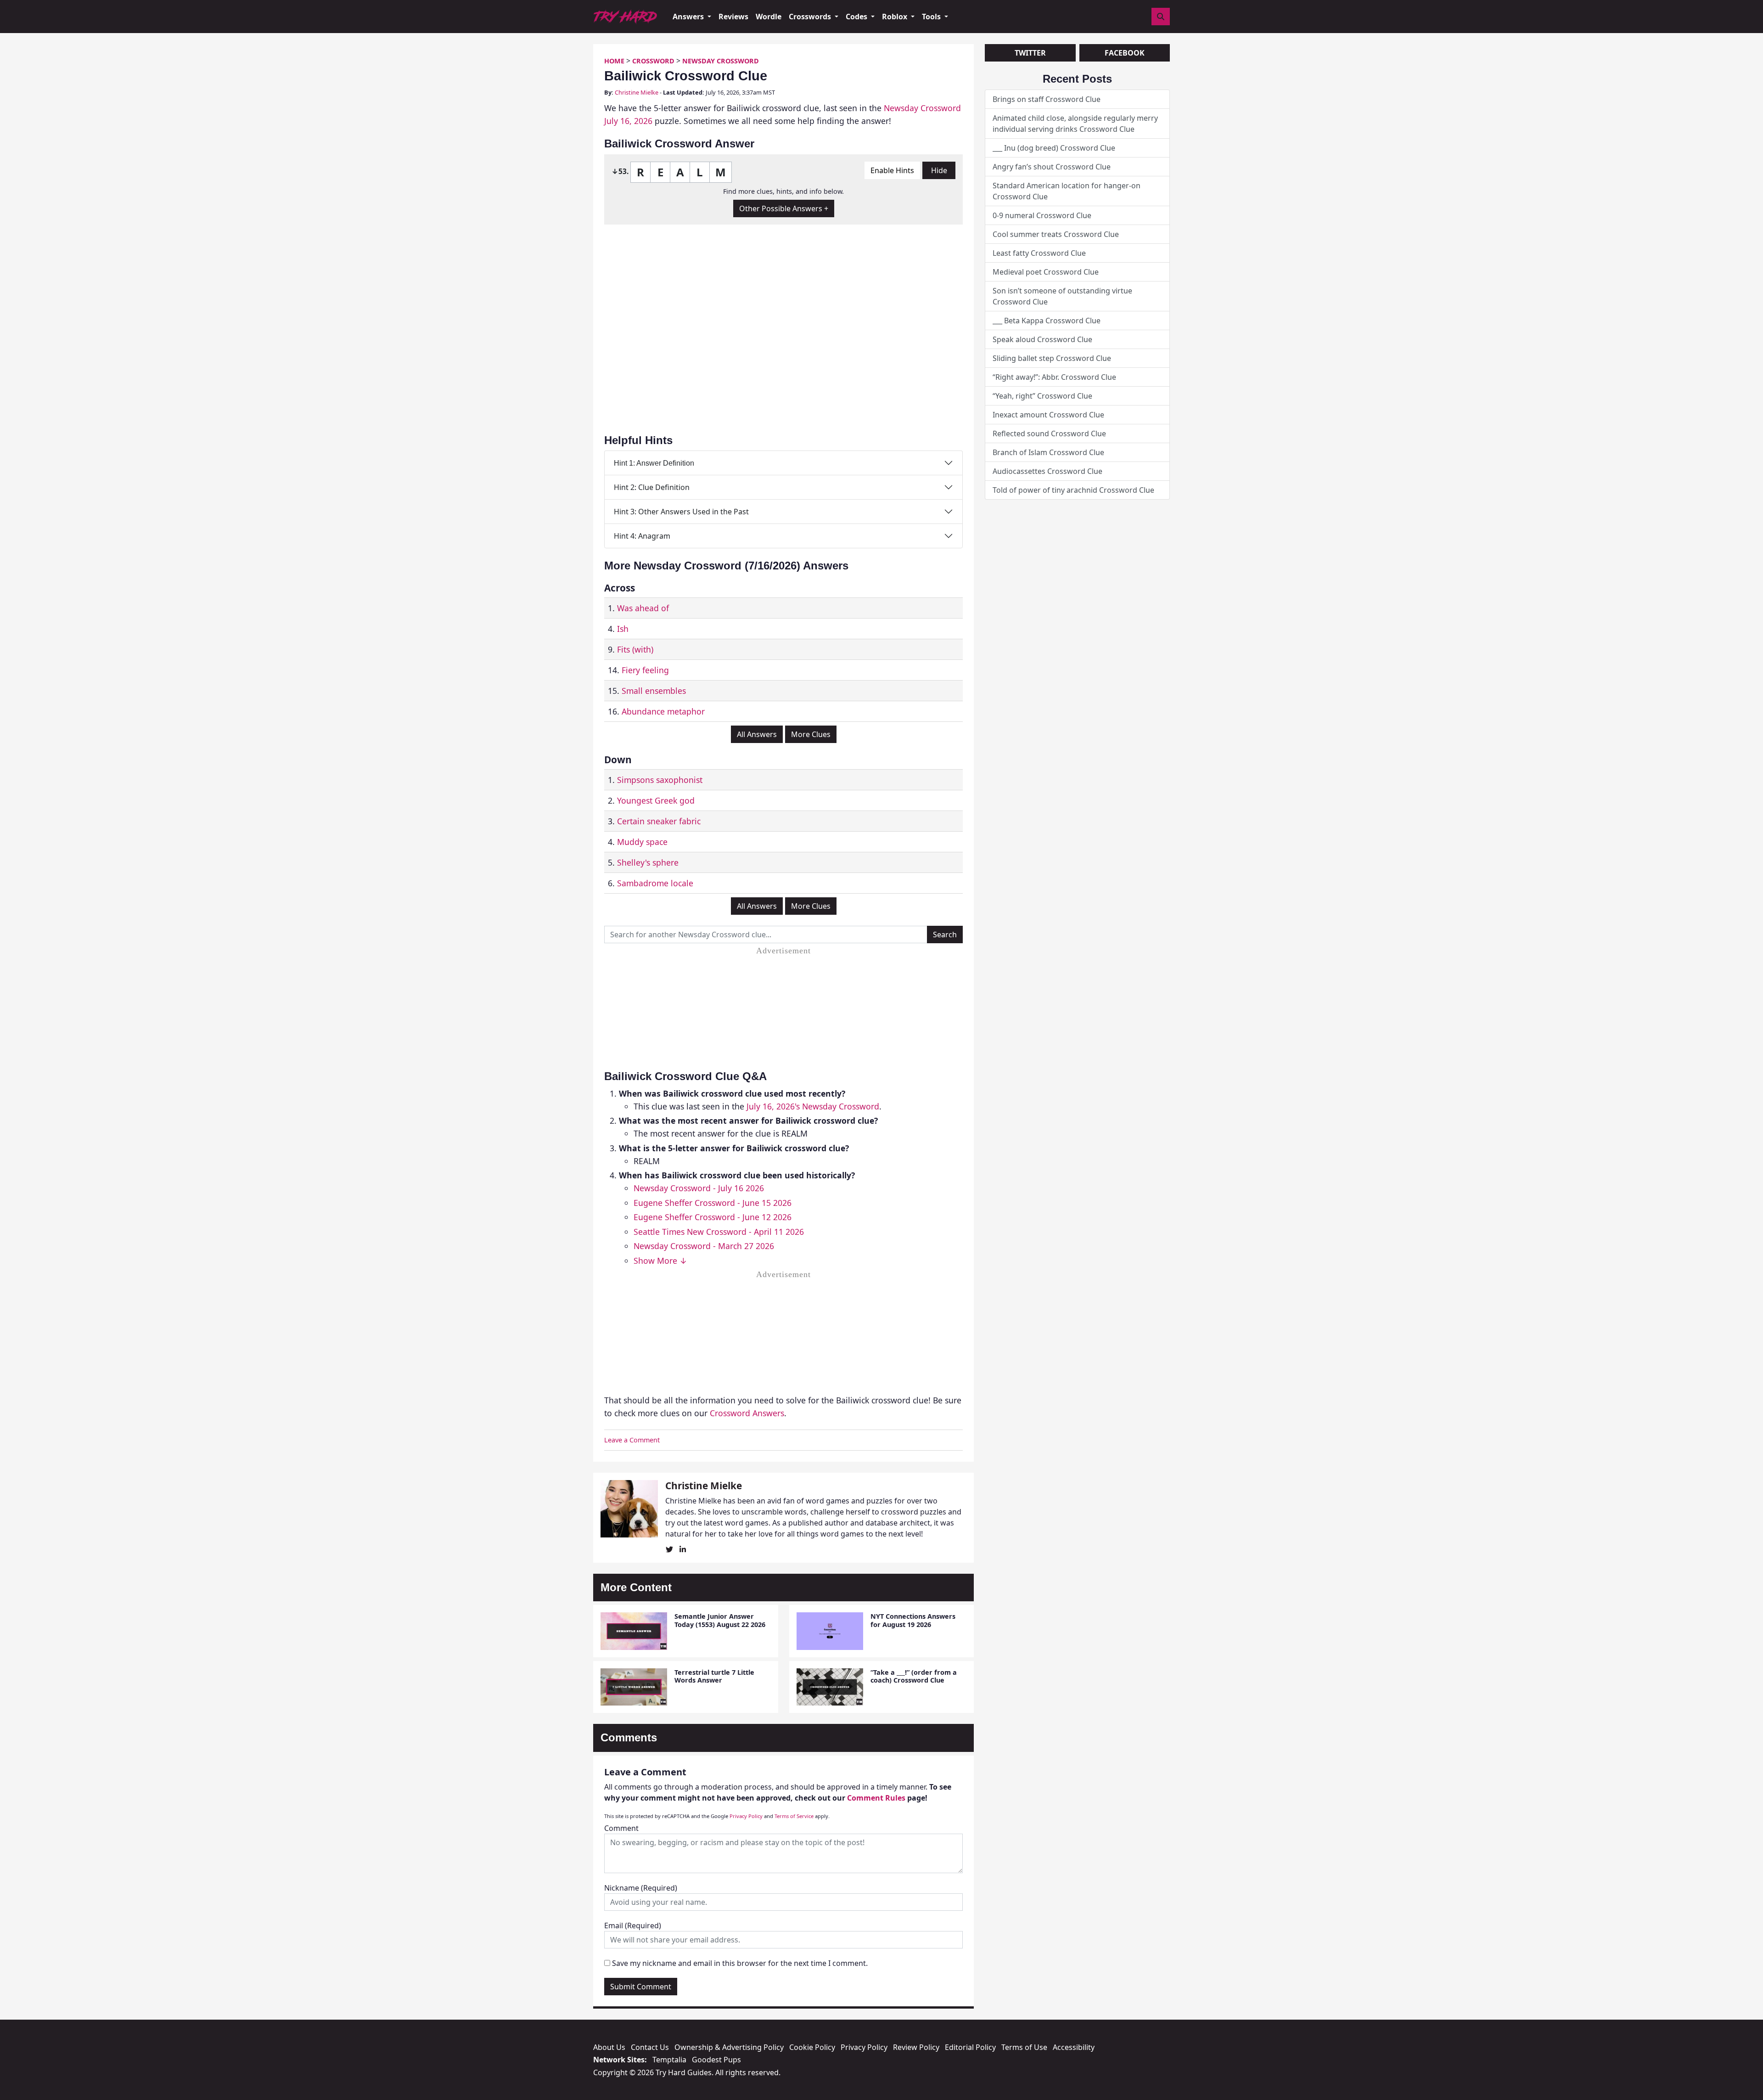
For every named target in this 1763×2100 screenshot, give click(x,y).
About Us (609, 2047)
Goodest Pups (716, 2060)
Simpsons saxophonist (660, 780)
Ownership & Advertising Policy (729, 2047)
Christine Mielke (637, 92)
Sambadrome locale (655, 883)
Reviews (733, 17)
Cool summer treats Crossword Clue (1056, 234)
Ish (623, 629)
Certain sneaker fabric (659, 821)
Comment (621, 1828)
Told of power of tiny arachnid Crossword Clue (1073, 490)
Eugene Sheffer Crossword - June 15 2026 (713, 1203)
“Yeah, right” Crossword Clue (1042, 396)
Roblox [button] (896, 17)
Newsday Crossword (721, 61)
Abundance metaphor (663, 711)
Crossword (653, 61)
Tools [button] (932, 17)
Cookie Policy (812, 2047)
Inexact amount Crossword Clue (1048, 415)
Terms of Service (794, 1816)
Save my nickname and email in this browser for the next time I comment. (740, 1963)
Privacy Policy (746, 1816)
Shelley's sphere (648, 862)
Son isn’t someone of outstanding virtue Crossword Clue (1062, 296)
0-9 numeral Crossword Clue (1042, 215)
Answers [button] (689, 17)
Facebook (1125, 53)
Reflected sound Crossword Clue (1049, 434)
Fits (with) (635, 649)
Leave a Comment (632, 1440)
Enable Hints (892, 170)
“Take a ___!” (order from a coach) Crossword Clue (914, 1676)
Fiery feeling (645, 670)
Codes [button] (857, 17)
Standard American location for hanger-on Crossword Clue (1067, 191)
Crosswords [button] (811, 17)
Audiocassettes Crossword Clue (1047, 471)
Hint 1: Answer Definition (654, 463)
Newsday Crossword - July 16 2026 (699, 1188)
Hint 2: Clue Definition (652, 487)
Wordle (769, 17)
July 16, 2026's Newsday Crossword (813, 1106)
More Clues (811, 734)
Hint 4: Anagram (642, 536)
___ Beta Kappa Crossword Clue (1047, 321)
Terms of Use (1024, 2047)
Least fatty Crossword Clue (1039, 253)
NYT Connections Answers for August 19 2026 (913, 1620)
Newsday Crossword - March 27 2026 (704, 1246)
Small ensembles (654, 691)
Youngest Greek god (656, 800)
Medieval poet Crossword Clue (1046, 272)
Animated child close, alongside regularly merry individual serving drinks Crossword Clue (1075, 124)
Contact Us (650, 2047)
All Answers (757, 734)
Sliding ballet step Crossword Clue (1052, 358)
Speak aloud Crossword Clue (1042, 339)
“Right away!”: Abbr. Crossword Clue (1054, 377)
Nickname (641, 1888)
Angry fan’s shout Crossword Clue (1052, 167)
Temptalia (669, 2060)
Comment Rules (876, 1798)
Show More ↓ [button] (660, 1261)
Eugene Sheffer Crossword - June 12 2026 (713, 1217)
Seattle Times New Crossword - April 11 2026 (719, 1232)
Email (633, 1925)
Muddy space (642, 842)
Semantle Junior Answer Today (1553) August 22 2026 (720, 1620)
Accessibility (1074, 2047)
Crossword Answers (747, 1413)
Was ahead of (643, 608)
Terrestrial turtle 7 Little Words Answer (714, 1676)
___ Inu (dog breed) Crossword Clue (1054, 148)
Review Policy (916, 2047)
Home (614, 61)
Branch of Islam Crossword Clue (1048, 452)
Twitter (1030, 53)
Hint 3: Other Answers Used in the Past (681, 512)
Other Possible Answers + (784, 208)
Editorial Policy (970, 2047)
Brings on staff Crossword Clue (1047, 99)
